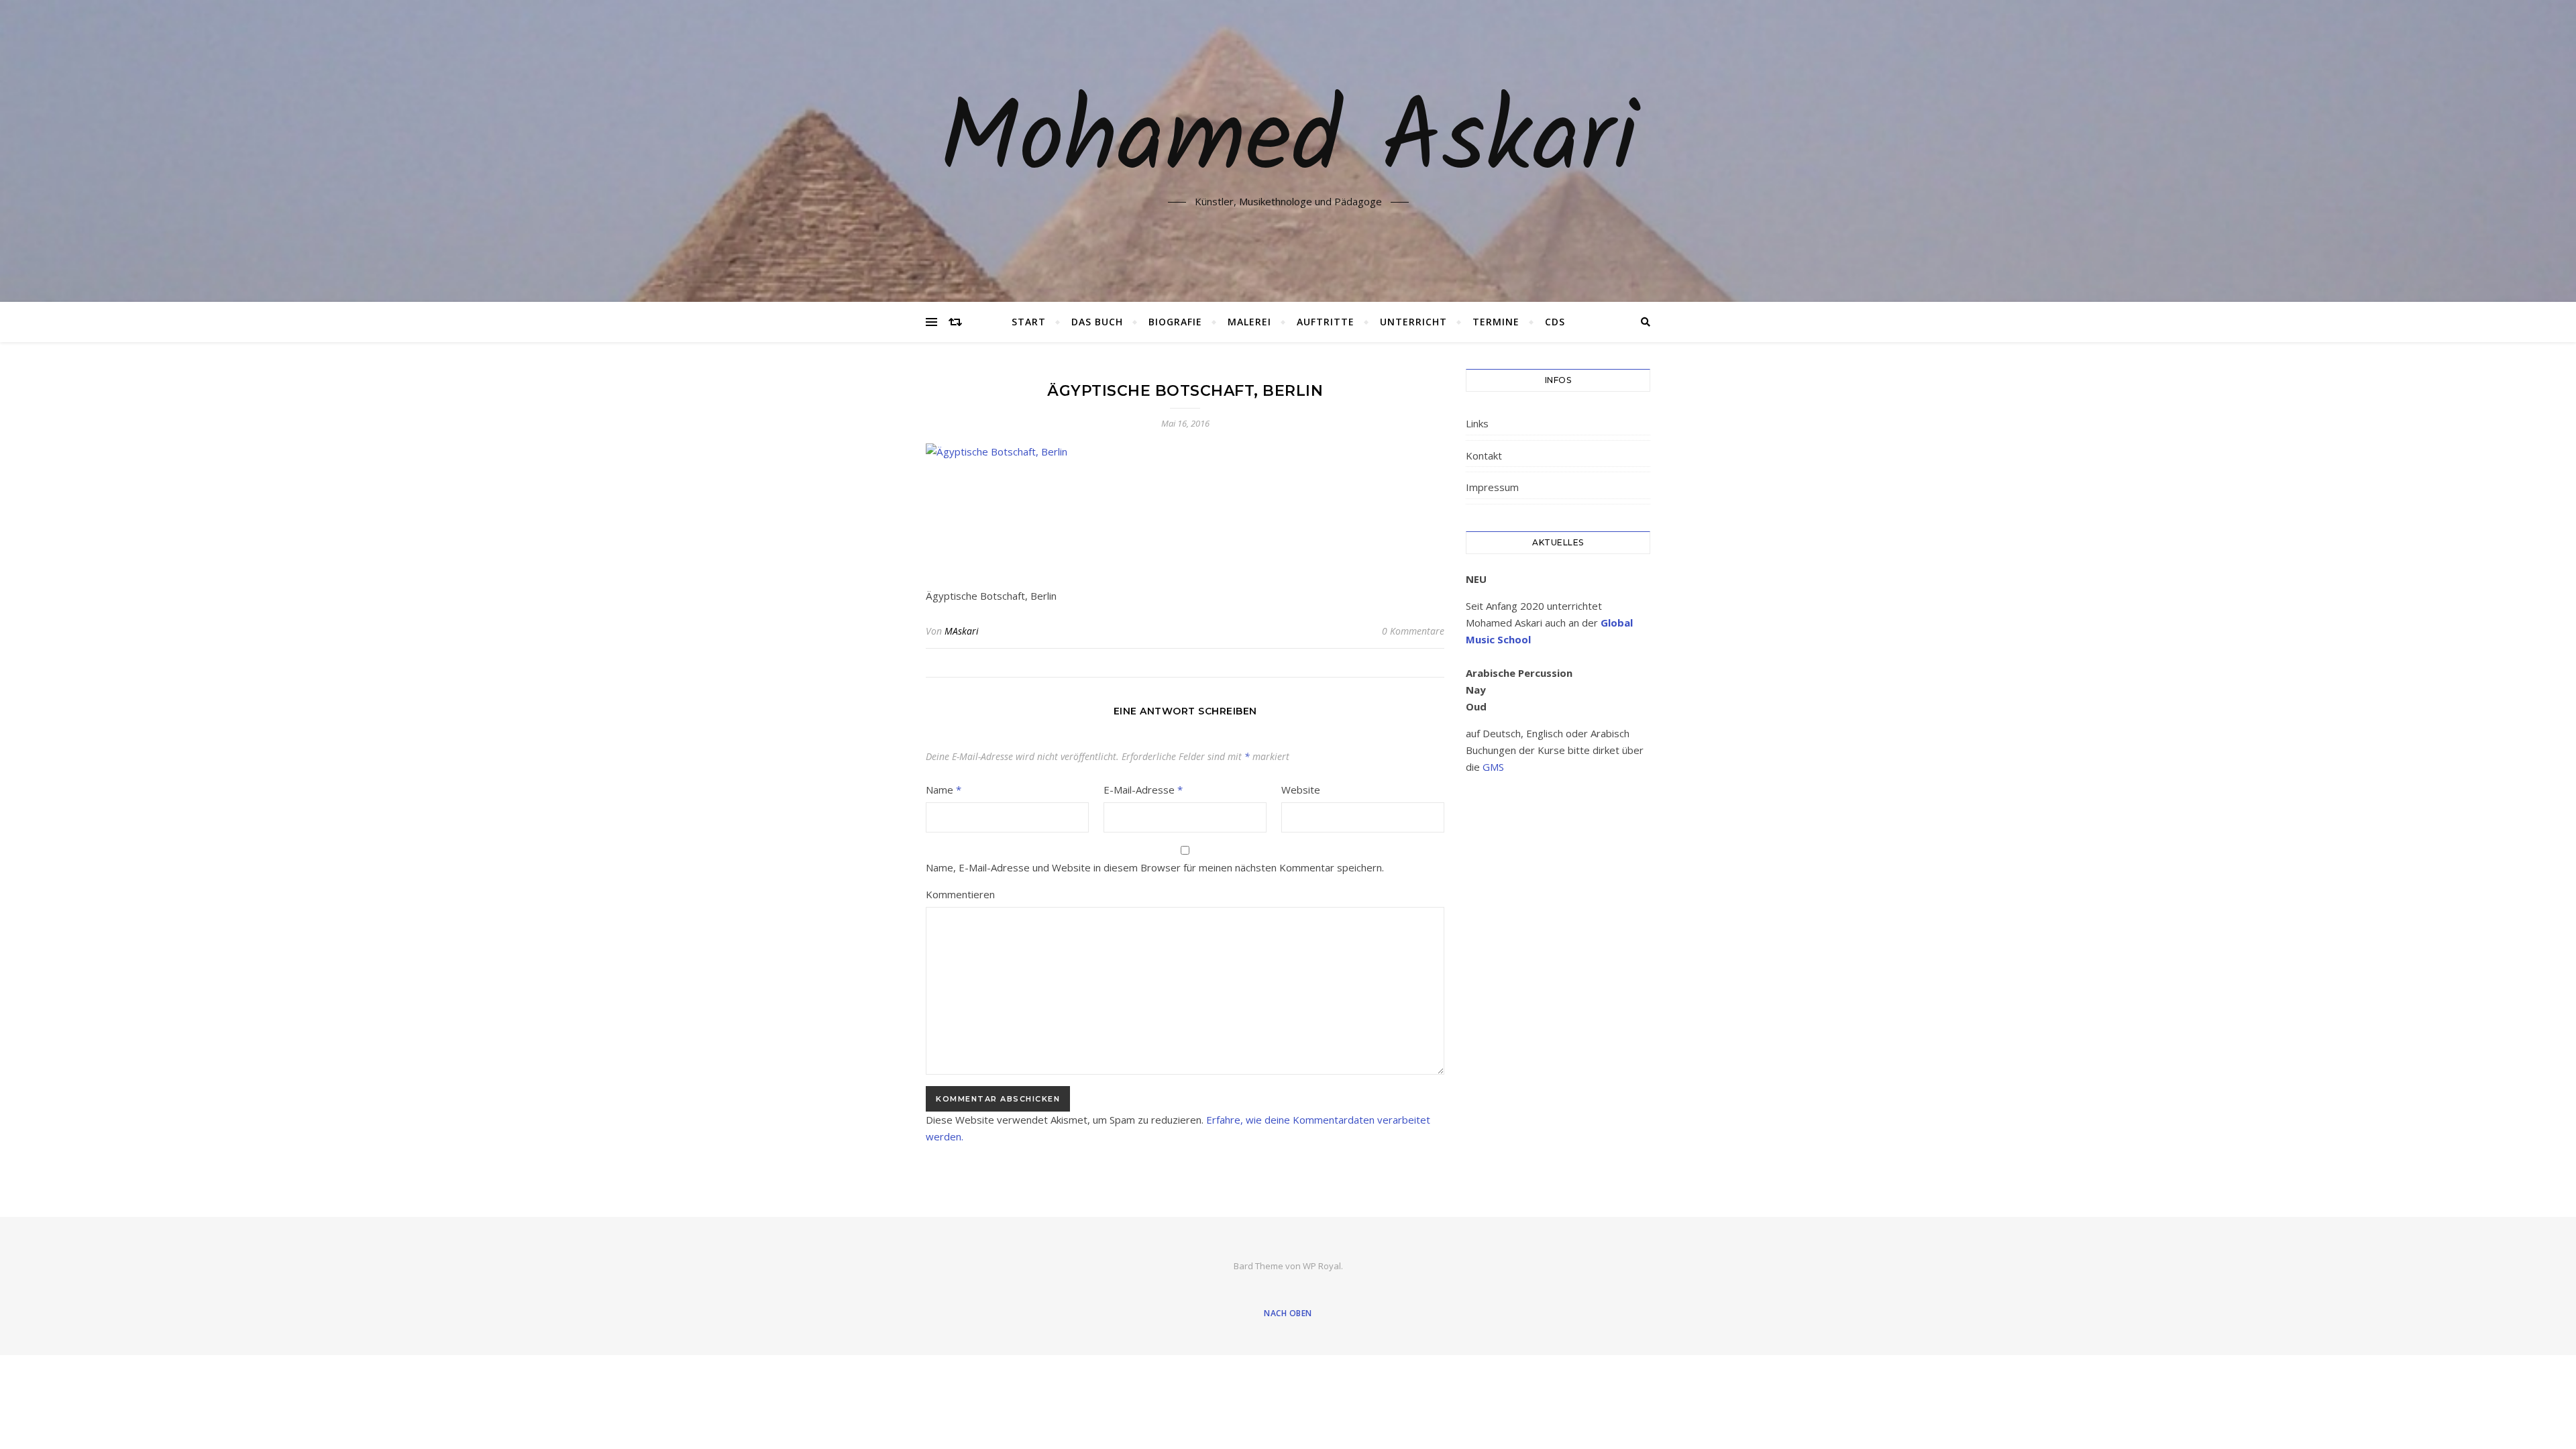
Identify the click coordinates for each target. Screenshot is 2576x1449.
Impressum (1492, 487)
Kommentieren (960, 894)
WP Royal (1322, 1266)
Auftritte (1326, 322)
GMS (1493, 767)
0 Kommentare (1413, 631)
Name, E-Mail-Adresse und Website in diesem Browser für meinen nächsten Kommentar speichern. (1155, 867)
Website (1301, 790)
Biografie (1175, 322)
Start (1029, 322)
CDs (1555, 322)
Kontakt (1484, 455)
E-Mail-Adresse (1143, 790)
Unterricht (1413, 322)
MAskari (962, 631)
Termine (1496, 322)
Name (944, 790)
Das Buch (1097, 322)
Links (1477, 423)
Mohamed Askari (1288, 143)
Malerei (1249, 322)
